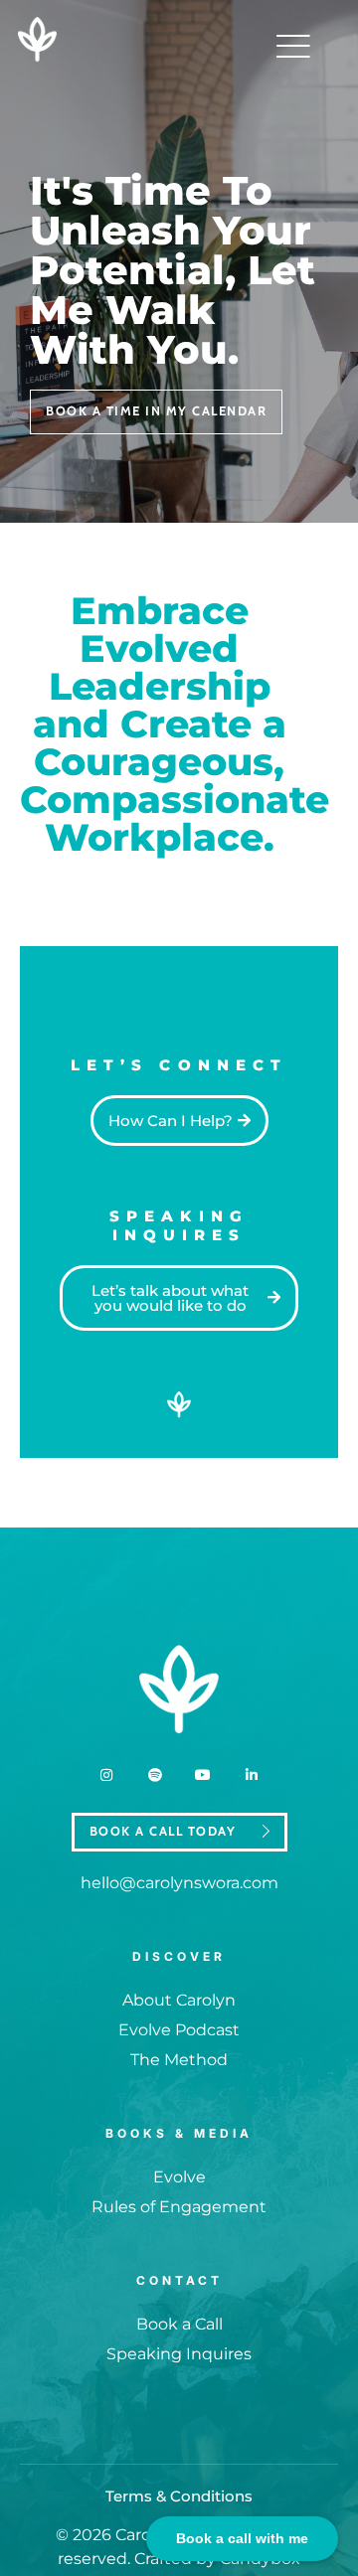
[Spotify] (155, 1775)
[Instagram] (106, 1775)
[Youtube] (203, 1775)
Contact (179, 2280)
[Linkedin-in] (251, 1775)
